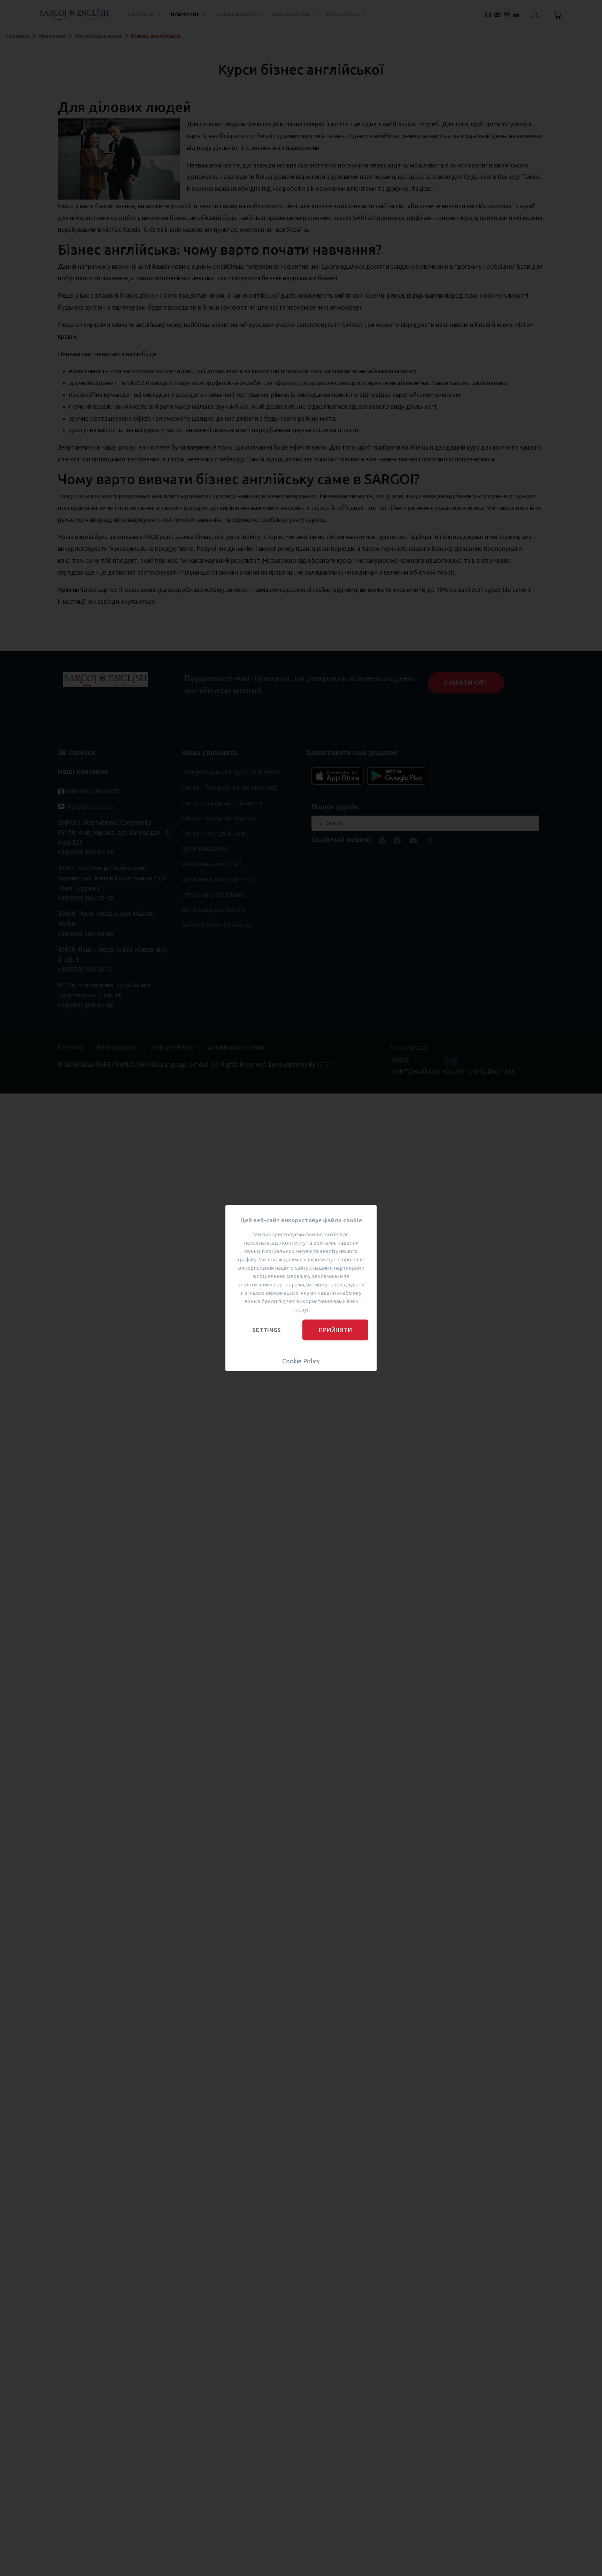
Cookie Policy (301, 1361)
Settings (267, 1330)
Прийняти (335, 1330)
